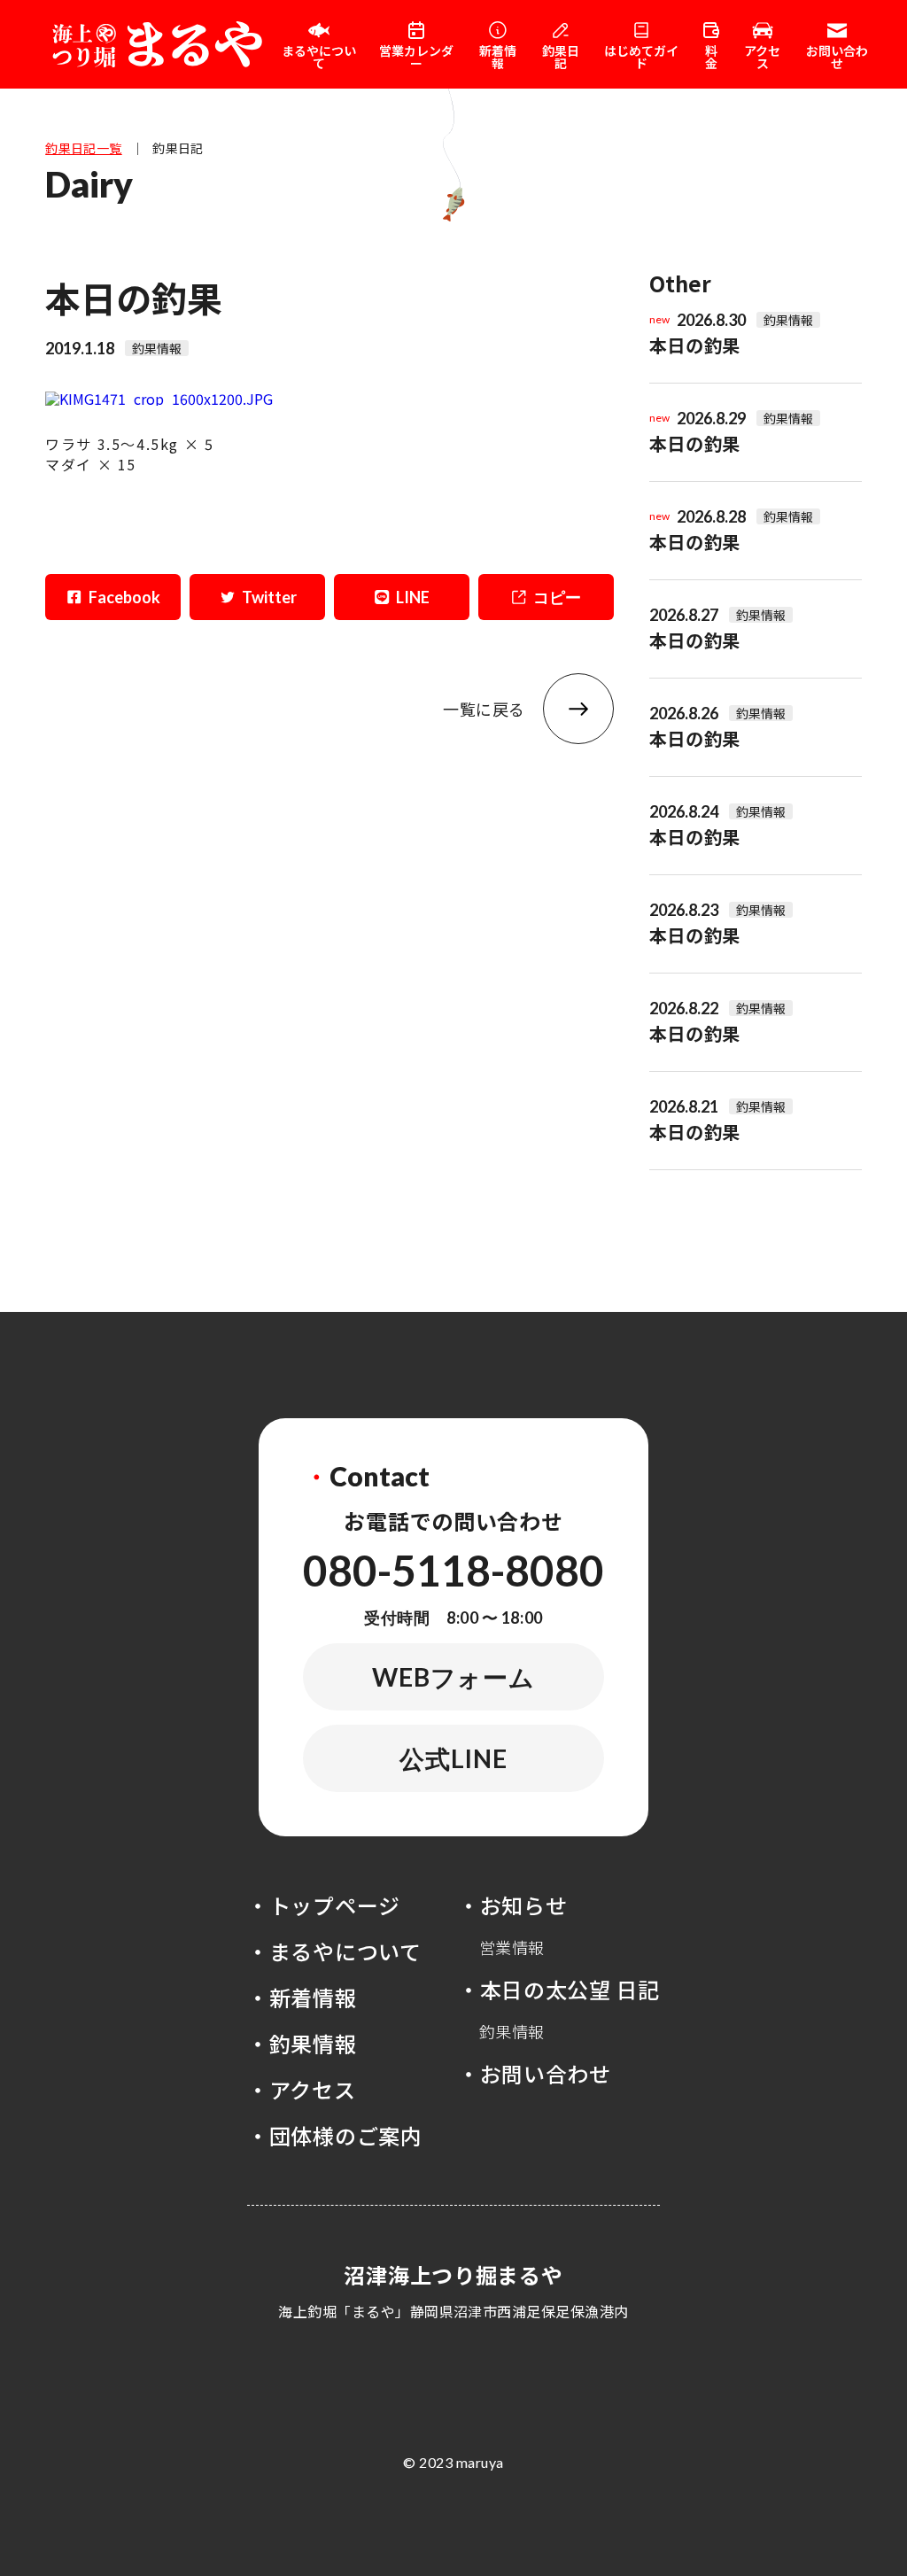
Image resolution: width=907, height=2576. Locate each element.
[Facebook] (113, 597)
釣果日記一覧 (84, 148)
